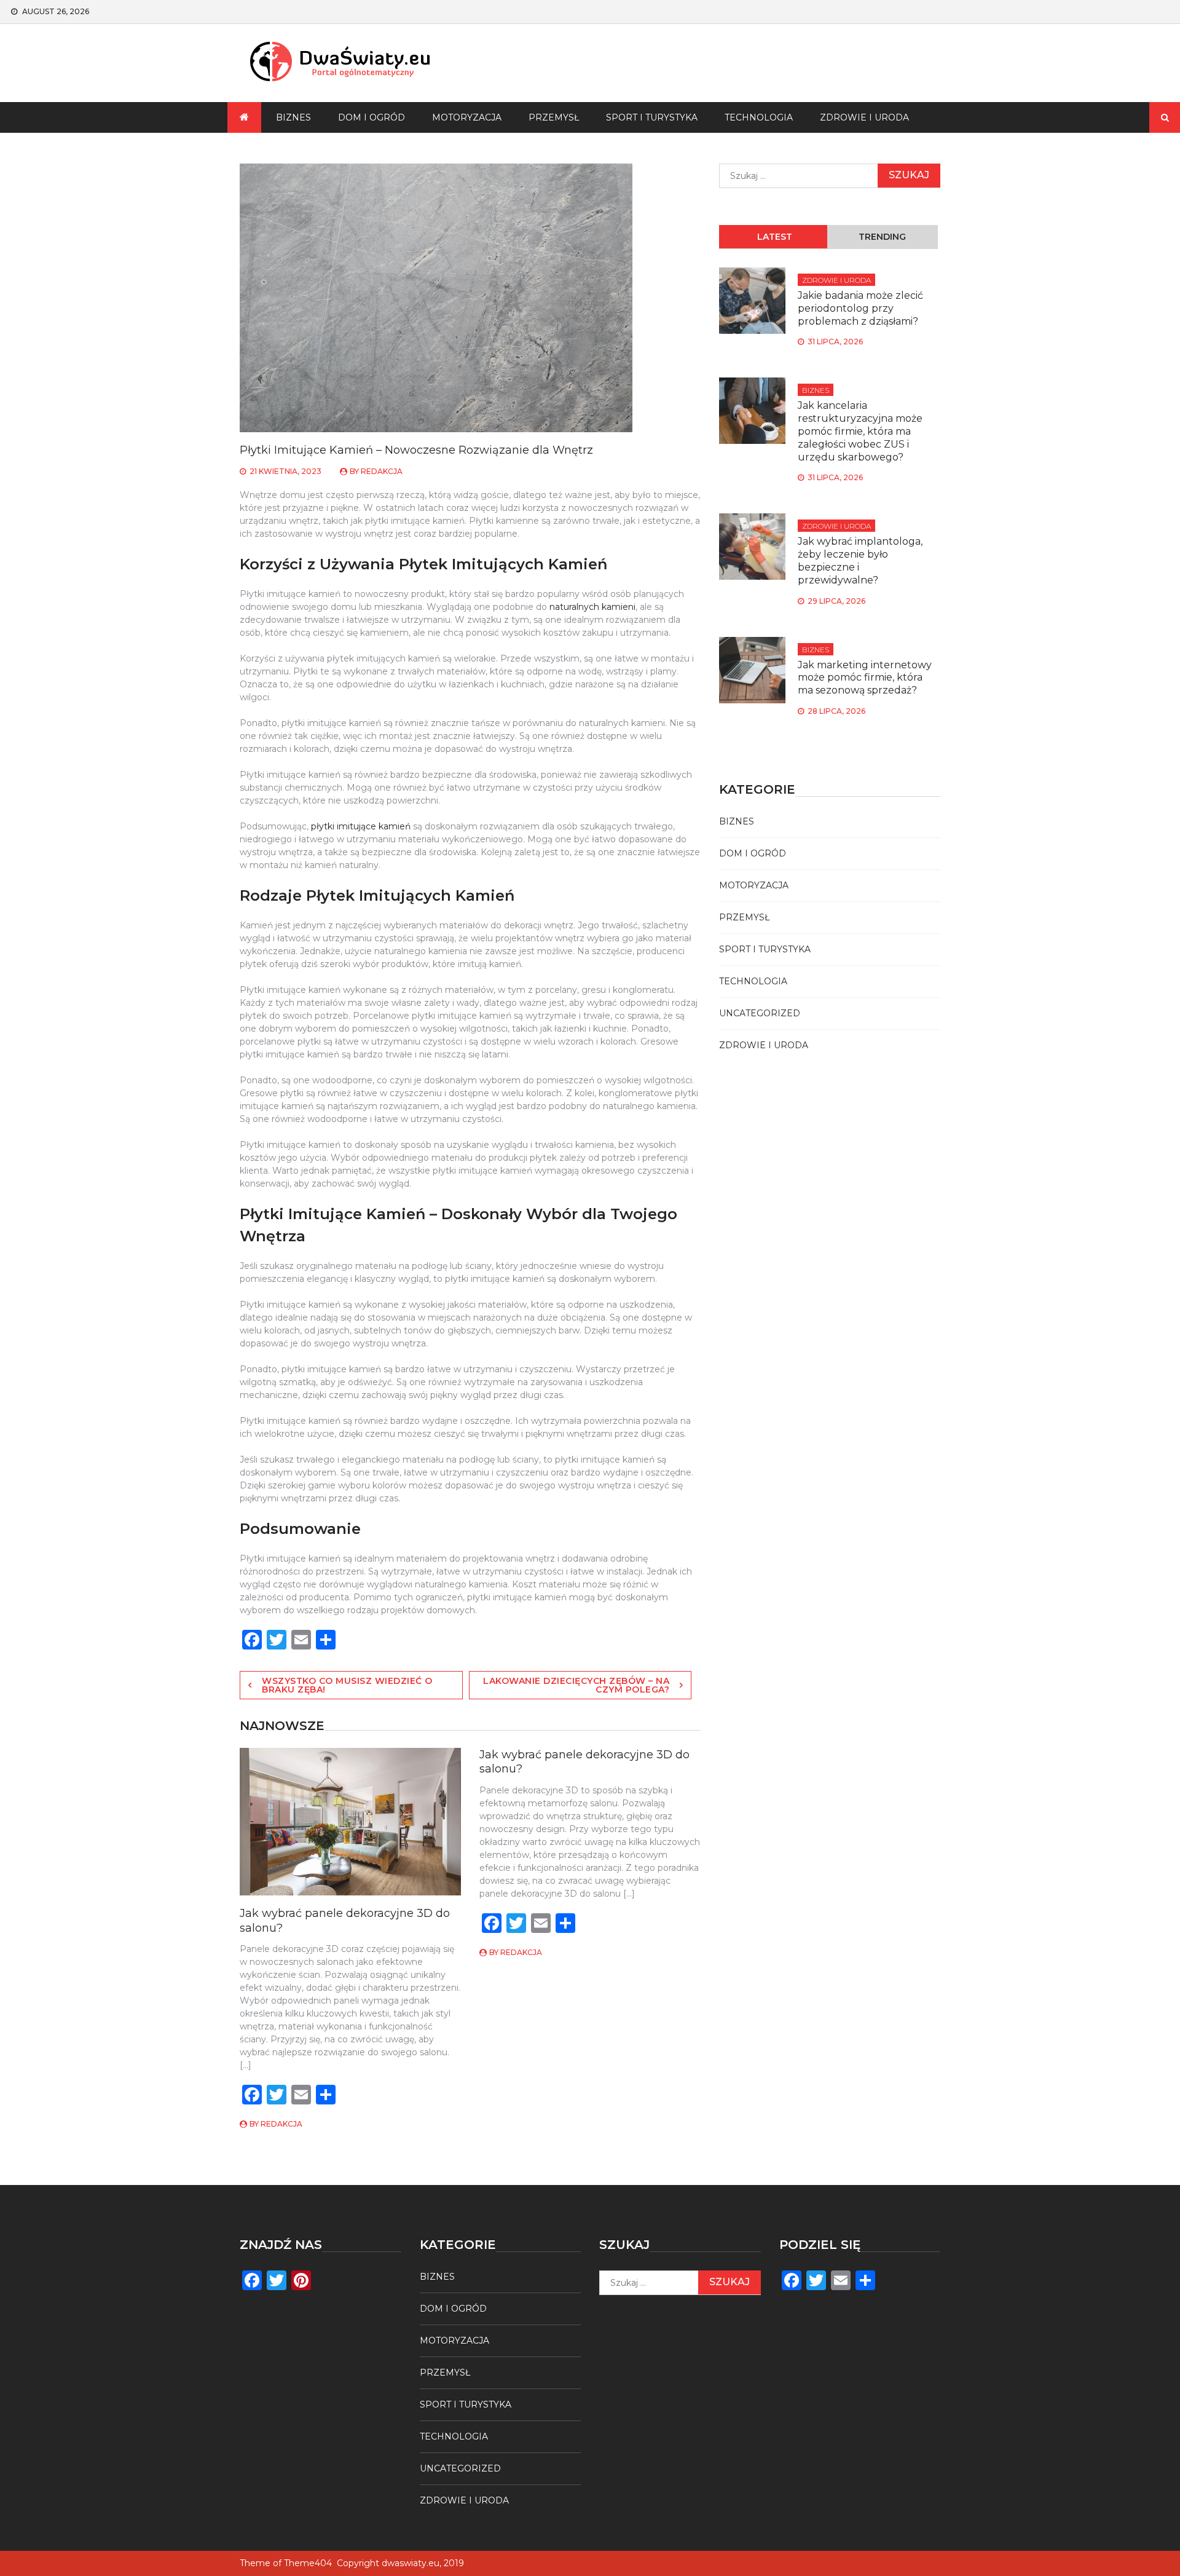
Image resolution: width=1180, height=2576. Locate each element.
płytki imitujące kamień (361, 826)
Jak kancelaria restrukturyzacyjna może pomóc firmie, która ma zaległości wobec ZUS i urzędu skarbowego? (860, 431)
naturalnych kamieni (592, 607)
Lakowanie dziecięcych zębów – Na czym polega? (576, 1685)
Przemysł (554, 117)
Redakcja (382, 471)
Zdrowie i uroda (864, 117)
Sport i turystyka (652, 117)
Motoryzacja (467, 117)
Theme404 (308, 2563)
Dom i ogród (372, 117)
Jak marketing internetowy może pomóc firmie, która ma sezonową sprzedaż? (865, 678)
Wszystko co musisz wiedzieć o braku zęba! (347, 1685)
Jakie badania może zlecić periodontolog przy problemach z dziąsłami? (860, 308)
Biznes (293, 117)
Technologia (759, 117)
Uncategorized (760, 1013)
